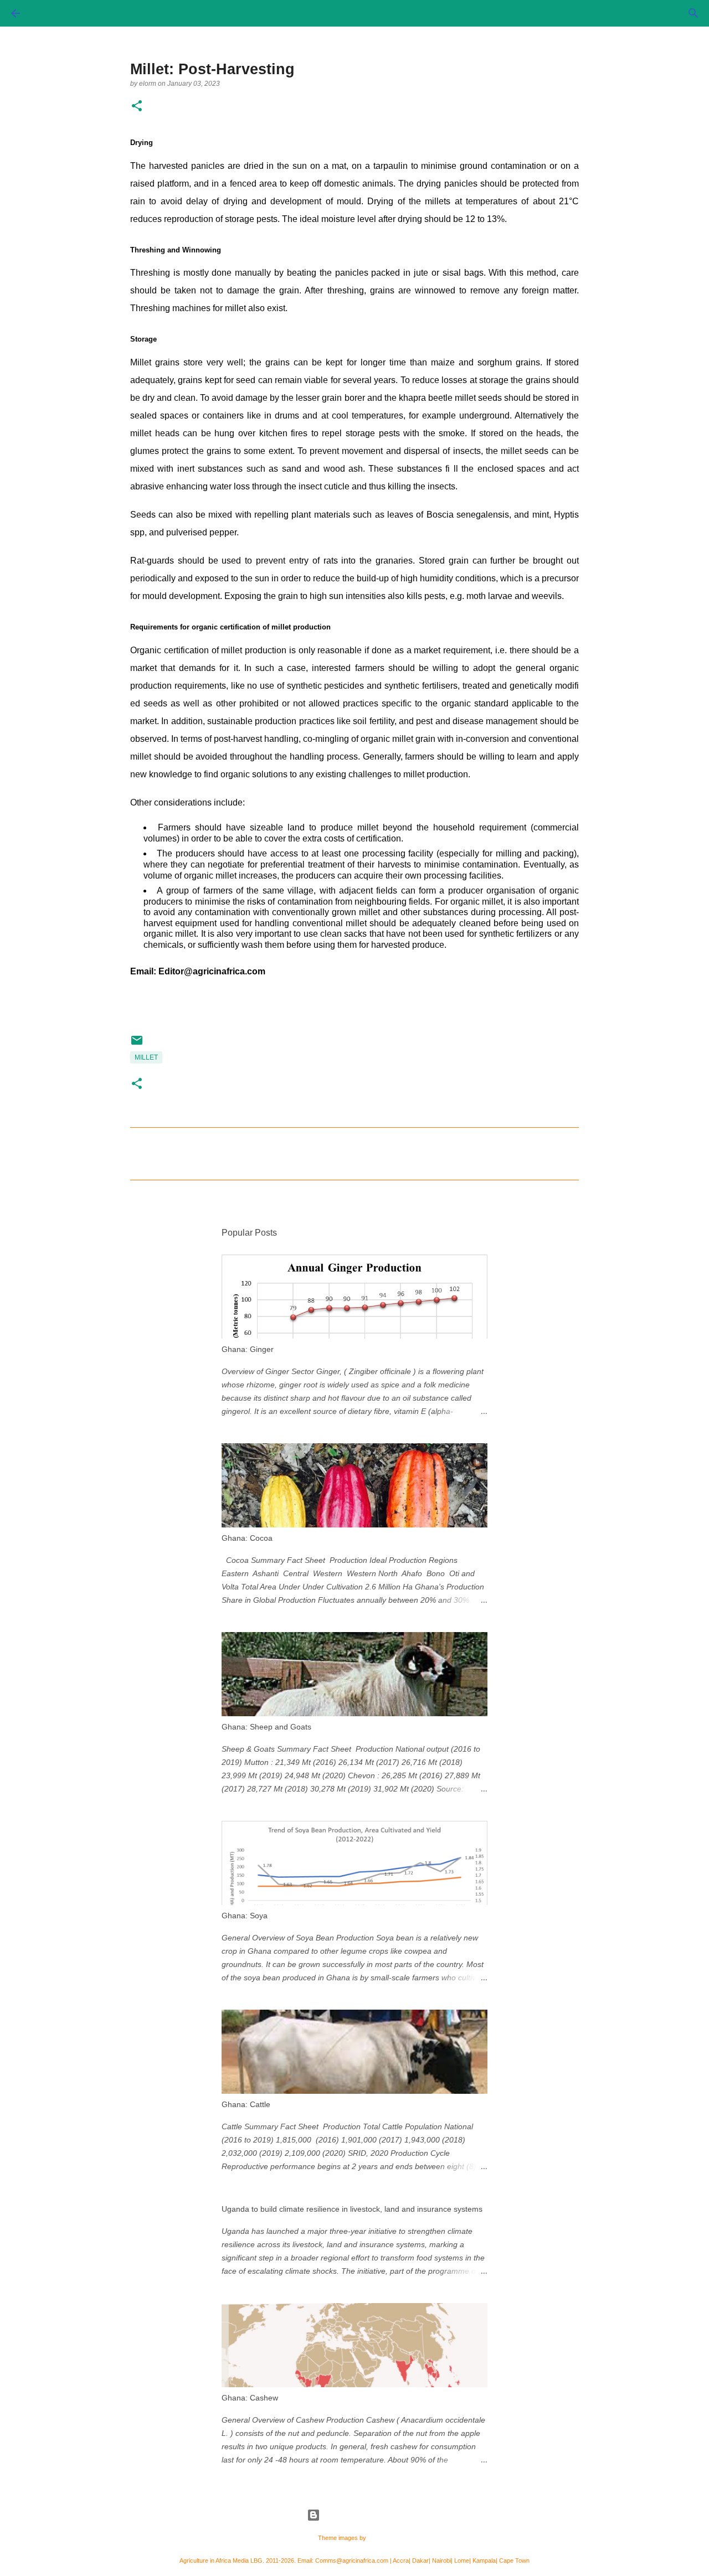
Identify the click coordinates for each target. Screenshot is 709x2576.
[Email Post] (137, 1045)
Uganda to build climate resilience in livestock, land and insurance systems (352, 2209)
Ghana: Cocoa (247, 1538)
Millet (146, 1057)
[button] (137, 107)
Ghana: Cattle (246, 2104)
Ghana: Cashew (250, 2398)
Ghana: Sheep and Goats (266, 1727)
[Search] (693, 13)
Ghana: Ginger (248, 1349)
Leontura (380, 2538)
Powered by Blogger (361, 2515)
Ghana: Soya (245, 1916)
